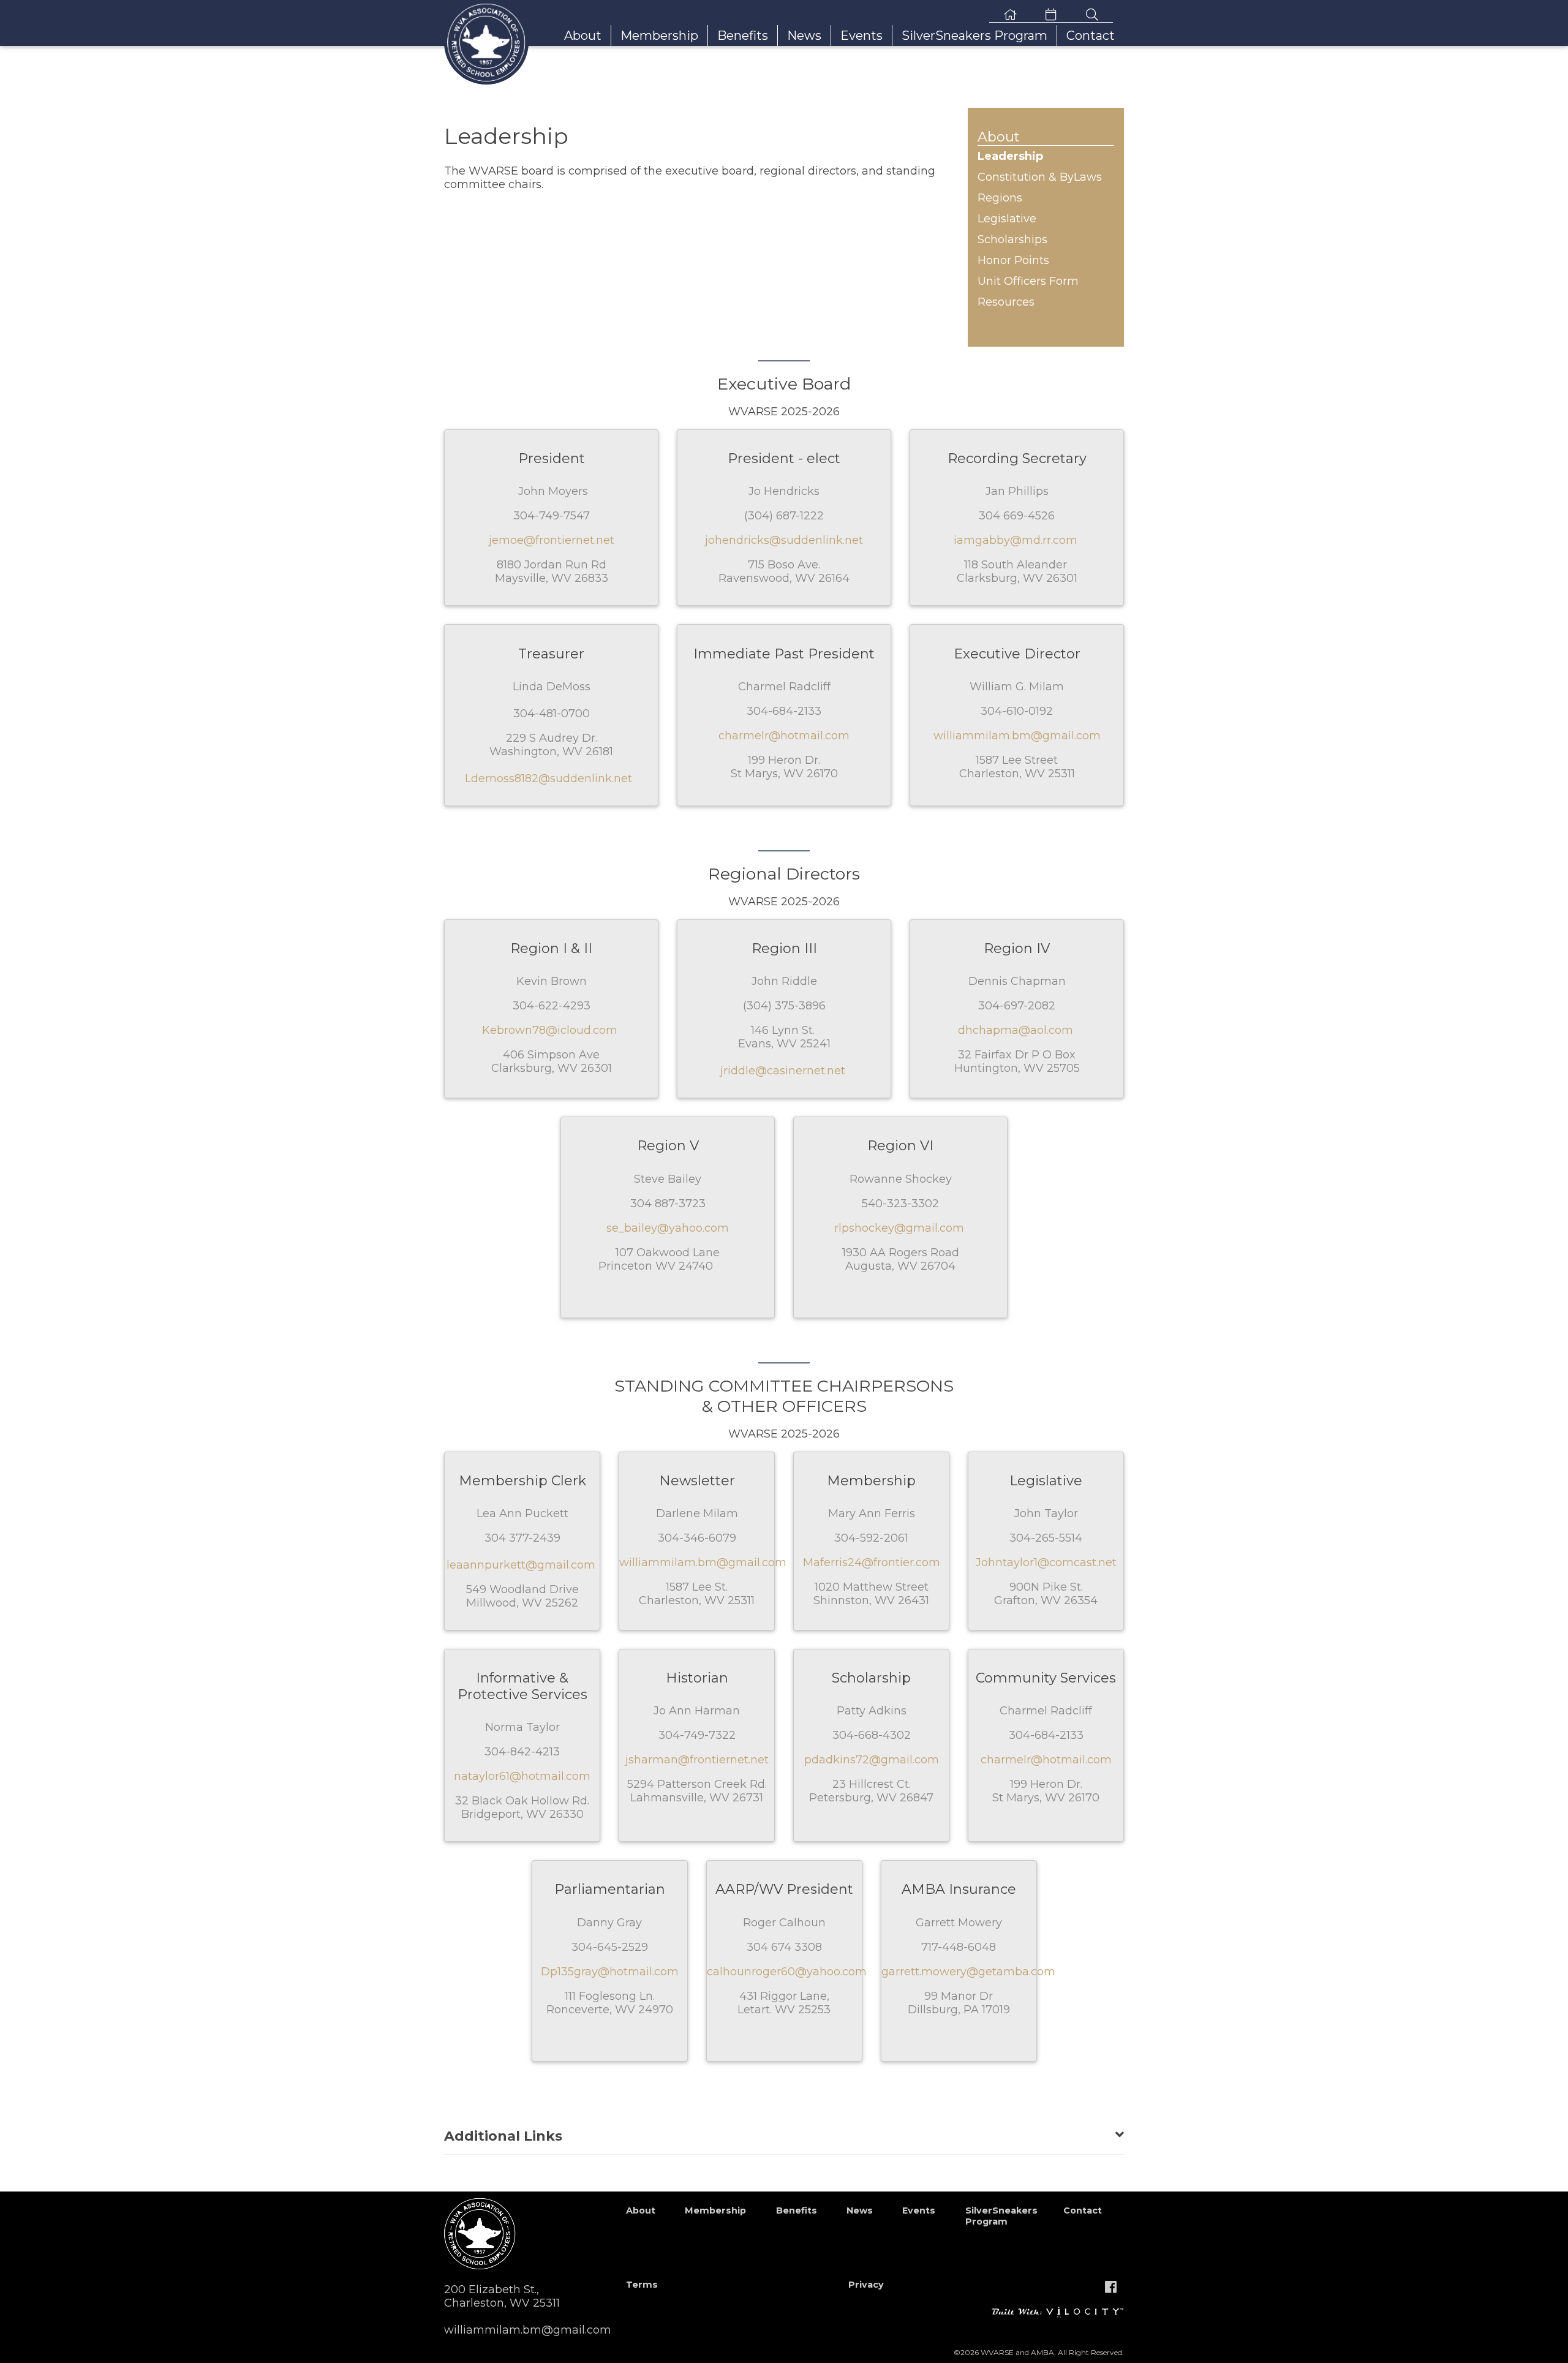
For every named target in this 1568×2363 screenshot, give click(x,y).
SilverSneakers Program (974, 36)
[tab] (784, 2129)
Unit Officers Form (1028, 281)
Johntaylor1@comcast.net (1046, 1562)
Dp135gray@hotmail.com (610, 1972)
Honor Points (1013, 260)
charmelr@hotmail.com (784, 736)
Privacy (866, 2285)
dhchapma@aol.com (1016, 1030)
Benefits (743, 36)
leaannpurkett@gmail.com (521, 1565)
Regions (1000, 198)
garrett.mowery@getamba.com (968, 1972)
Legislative (1007, 219)
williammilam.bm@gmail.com (1017, 736)
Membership (659, 36)
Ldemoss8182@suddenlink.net (548, 778)
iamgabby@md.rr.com (1016, 540)
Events (861, 36)
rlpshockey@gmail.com (899, 1228)
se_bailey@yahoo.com (668, 1228)
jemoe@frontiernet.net (552, 540)
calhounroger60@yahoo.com (787, 1972)
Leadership (1010, 156)
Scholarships (1012, 239)
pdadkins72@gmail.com (872, 1760)
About (583, 36)
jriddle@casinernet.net (783, 1071)
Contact (1091, 36)
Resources (1006, 302)
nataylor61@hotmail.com (522, 1776)
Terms (642, 2285)
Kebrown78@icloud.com (550, 1030)
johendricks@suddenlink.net (784, 540)
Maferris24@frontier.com (872, 1562)
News (804, 36)
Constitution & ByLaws (1040, 177)
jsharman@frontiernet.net (697, 1760)
